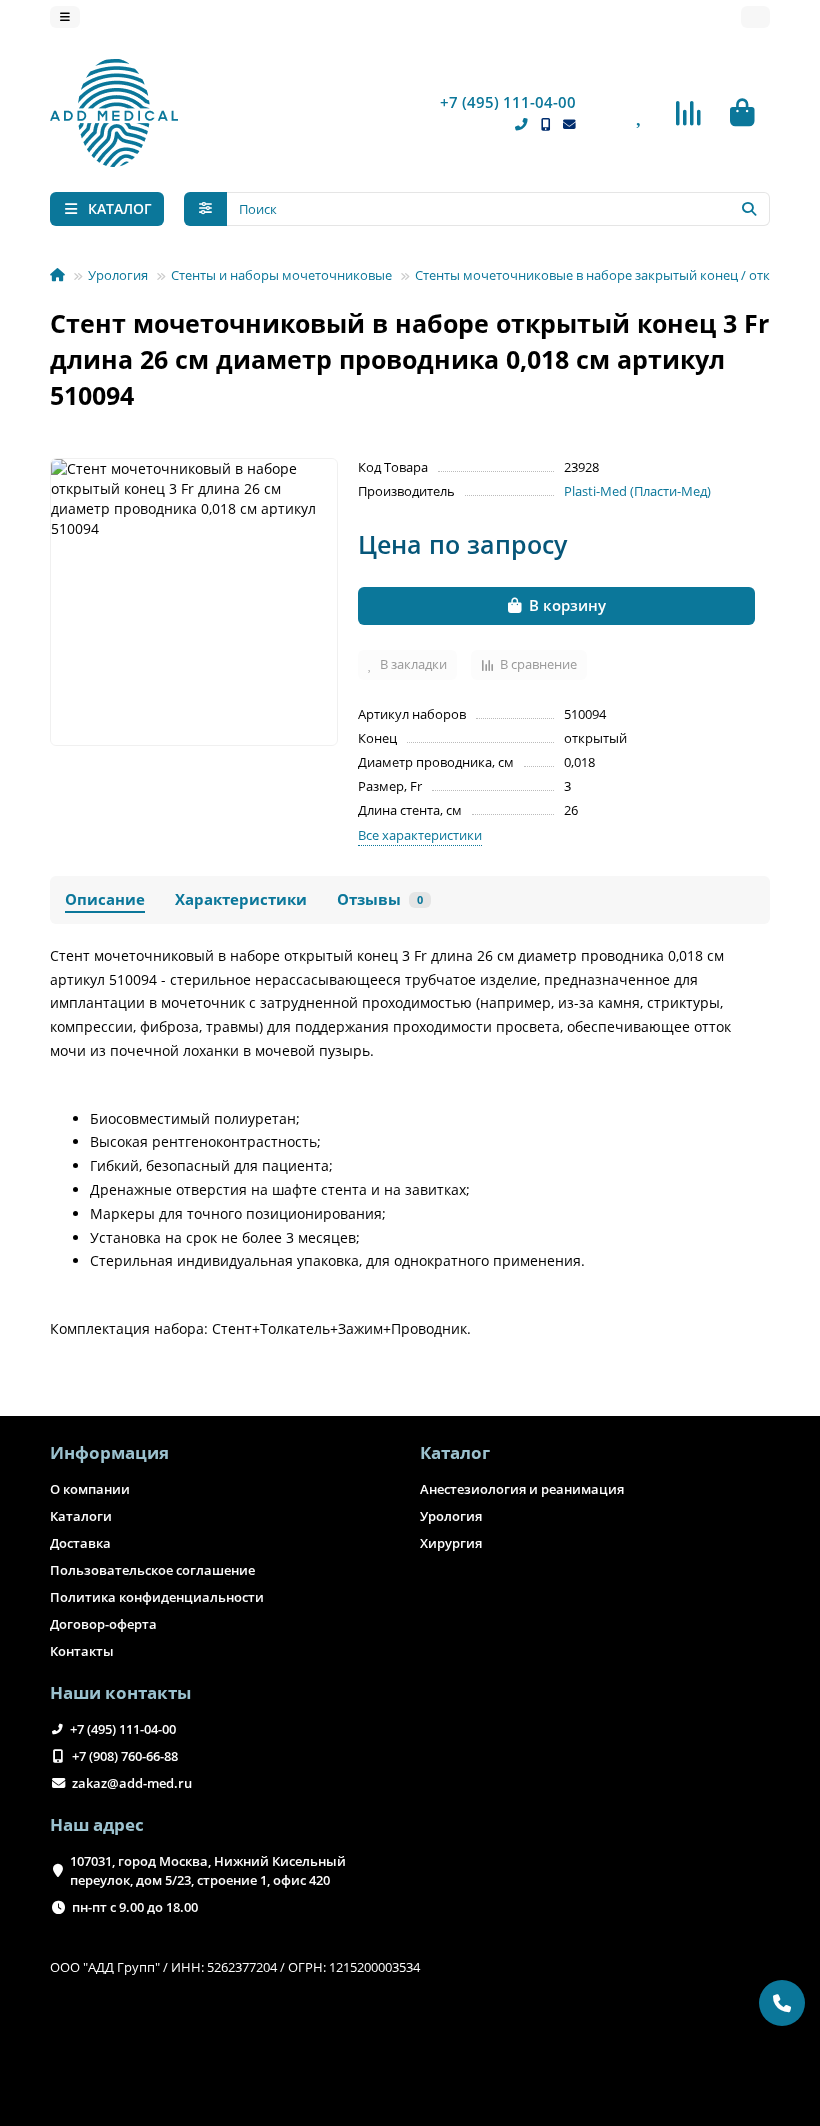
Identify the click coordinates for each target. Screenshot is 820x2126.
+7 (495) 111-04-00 (508, 102)
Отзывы (380, 899)
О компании (90, 1489)
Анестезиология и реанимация (522, 1489)
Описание (105, 899)
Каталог (455, 1452)
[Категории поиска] (205, 209)
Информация (109, 1452)
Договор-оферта (103, 1624)
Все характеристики (420, 835)
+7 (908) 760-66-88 (125, 1756)
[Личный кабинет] (755, 17)
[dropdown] (65, 17)
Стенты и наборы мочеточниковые (281, 275)
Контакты (82, 1651)
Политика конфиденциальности (157, 1597)
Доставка (80, 1543)
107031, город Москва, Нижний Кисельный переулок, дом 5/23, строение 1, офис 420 (208, 1870)
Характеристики (241, 899)
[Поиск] (749, 209)
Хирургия (451, 1543)
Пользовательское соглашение (152, 1570)
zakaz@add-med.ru (132, 1783)
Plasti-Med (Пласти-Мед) (637, 491)
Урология (118, 275)
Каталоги (81, 1516)
